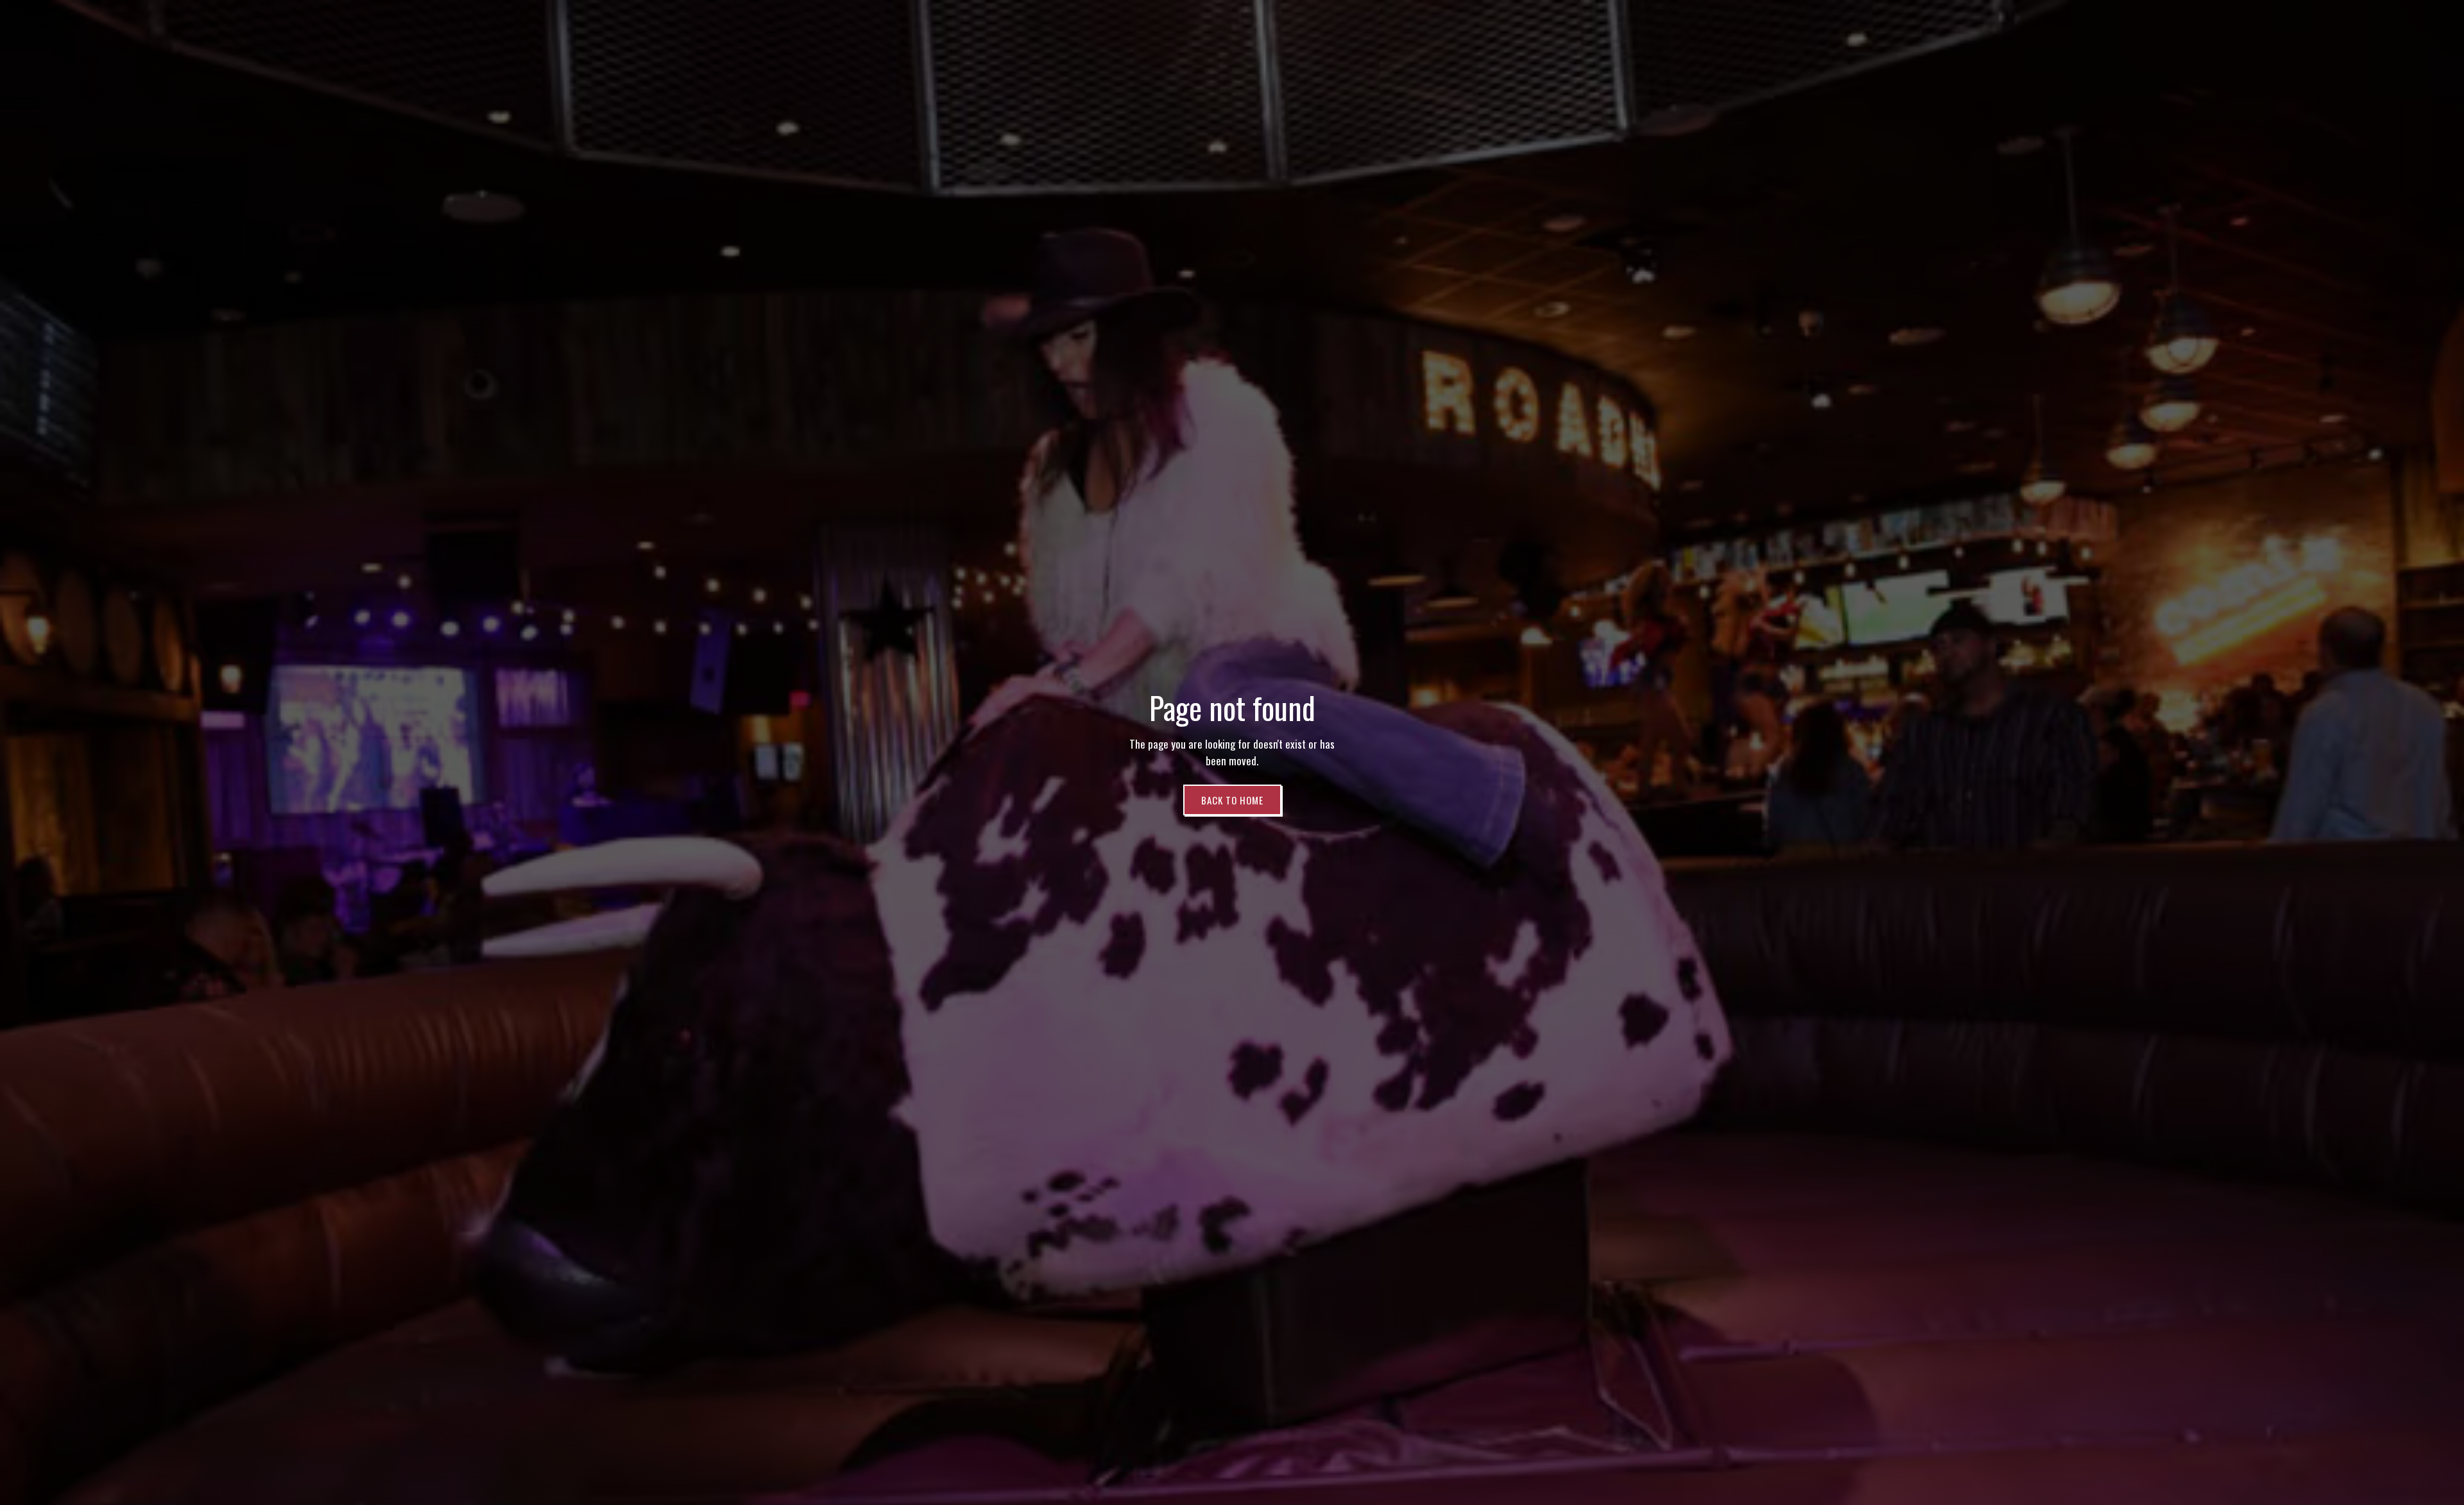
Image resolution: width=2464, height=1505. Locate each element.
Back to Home (1232, 800)
